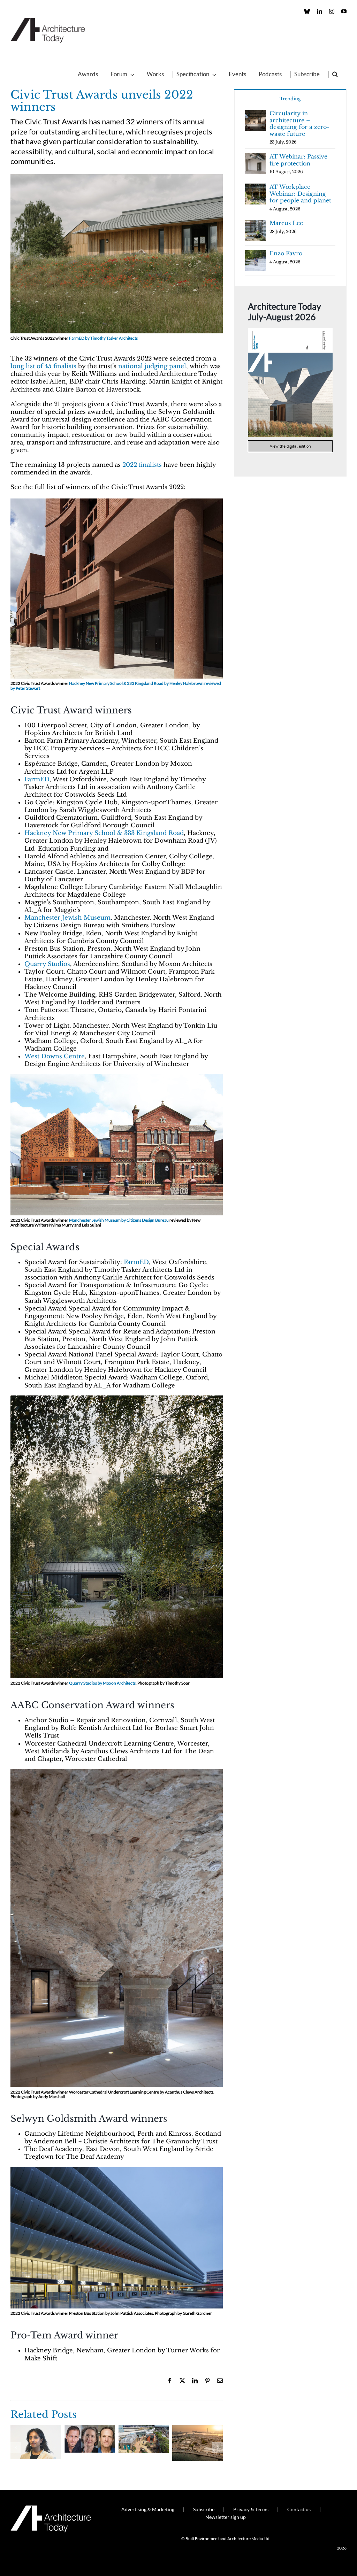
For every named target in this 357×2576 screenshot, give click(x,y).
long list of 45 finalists (43, 366)
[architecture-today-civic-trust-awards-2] (117, 2170)
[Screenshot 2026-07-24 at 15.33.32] (290, 331)
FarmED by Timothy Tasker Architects (103, 338)
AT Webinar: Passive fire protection (298, 160)
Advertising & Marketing (148, 2509)
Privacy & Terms (251, 2509)
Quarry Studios (47, 964)
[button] (335, 74)
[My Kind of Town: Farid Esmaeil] (198, 2428)
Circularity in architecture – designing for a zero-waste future (299, 123)
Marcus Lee (286, 223)
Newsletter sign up (226, 2517)
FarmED (37, 779)
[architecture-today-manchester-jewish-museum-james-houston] (117, 1077)
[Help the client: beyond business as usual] (90, 2428)
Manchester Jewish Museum (67, 918)
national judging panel (152, 366)
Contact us (299, 2509)
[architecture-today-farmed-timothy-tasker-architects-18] (117, 177)
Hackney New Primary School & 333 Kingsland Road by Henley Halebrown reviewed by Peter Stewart (116, 686)
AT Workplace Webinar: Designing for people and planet (300, 194)
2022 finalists (142, 465)
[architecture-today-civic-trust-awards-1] (117, 1772)
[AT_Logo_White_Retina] (51, 2508)
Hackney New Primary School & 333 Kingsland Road (104, 833)
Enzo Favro (286, 253)
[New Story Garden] (144, 2428)
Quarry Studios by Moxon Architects (102, 1683)
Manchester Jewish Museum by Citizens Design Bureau (119, 1220)
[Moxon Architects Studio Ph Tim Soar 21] (117, 1398)
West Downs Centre (55, 1056)
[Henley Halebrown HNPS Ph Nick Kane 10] (117, 501)
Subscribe (204, 2509)
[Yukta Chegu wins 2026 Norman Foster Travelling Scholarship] (36, 2428)
